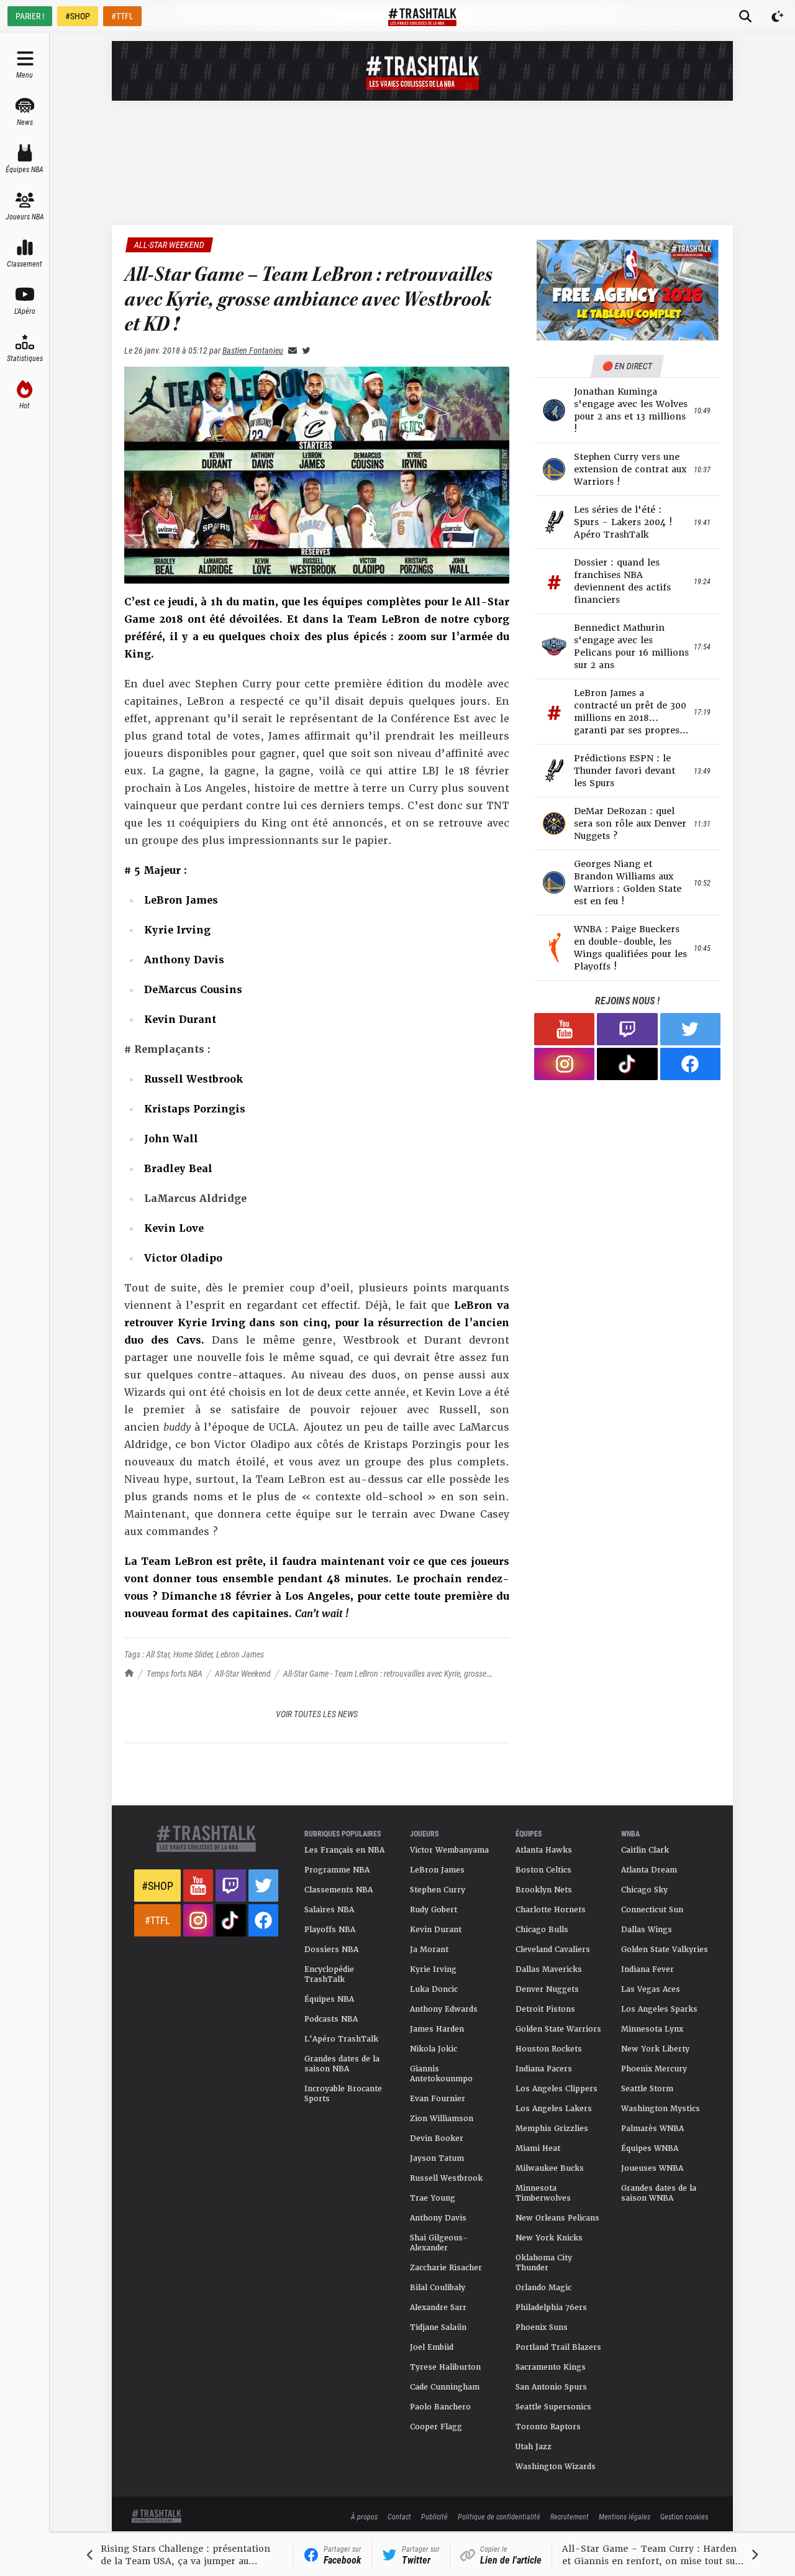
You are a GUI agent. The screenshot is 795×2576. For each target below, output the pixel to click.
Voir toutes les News (317, 1714)
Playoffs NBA (330, 1930)
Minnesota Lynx (652, 2029)
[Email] (290, 350)
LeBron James (437, 1870)
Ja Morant (429, 1950)
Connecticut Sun (652, 1910)
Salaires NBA (329, 1910)
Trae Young (433, 2198)
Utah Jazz (534, 2447)
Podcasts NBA (331, 2019)
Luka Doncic (434, 1989)
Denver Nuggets (547, 1989)
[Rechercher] (745, 16)
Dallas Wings (647, 1930)
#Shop (157, 1886)
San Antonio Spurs (551, 2387)
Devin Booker (437, 2138)
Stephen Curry (438, 1890)
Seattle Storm (647, 2089)
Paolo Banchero (440, 2407)
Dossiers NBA (331, 1950)
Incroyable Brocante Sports (343, 2094)
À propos (364, 2516)
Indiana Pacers (544, 2069)
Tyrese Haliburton (445, 2367)
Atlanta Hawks (544, 1850)
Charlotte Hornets (551, 1910)
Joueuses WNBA (652, 2168)
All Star (158, 1654)
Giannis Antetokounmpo (441, 2074)
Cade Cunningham (445, 2387)
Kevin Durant (436, 1930)
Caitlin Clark (645, 1850)
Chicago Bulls (542, 1930)
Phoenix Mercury (654, 2069)
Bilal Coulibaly (438, 2288)
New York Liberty (655, 2049)
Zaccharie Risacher (446, 2268)
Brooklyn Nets (544, 1890)
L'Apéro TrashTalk (341, 2039)
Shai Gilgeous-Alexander (439, 2243)
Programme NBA (337, 1870)
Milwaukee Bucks (550, 2168)
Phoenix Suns (542, 2327)
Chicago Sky (644, 1890)
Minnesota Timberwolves (543, 2193)
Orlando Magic (543, 2288)
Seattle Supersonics (553, 2407)
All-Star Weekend (243, 1673)
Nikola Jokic (434, 2049)
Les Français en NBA (344, 1850)
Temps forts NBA (175, 1673)
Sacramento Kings (551, 2367)
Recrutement (570, 2516)
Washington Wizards (556, 2467)
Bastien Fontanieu (253, 350)
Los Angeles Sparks (659, 2009)
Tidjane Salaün (438, 2327)
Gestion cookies (684, 2516)
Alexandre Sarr (438, 2308)
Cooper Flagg (436, 2427)
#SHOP (78, 16)
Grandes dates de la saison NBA (342, 2064)
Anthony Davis (438, 2218)
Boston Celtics (543, 1870)
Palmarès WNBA (652, 2129)
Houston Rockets (549, 2049)
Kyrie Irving (433, 1969)
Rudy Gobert (434, 1910)
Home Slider (193, 1654)
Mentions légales (625, 2516)
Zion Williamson (442, 2119)
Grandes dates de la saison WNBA (659, 2193)
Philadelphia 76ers (551, 2308)
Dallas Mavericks (549, 1969)
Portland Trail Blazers (558, 2347)
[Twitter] (304, 350)
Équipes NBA (329, 1999)
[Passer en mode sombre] (778, 16)
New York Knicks (549, 2238)
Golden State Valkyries (665, 1950)
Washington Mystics (661, 2109)
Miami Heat (538, 2148)
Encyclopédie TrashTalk (329, 1974)
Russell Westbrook (446, 2178)
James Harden (437, 2029)
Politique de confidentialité (499, 2516)
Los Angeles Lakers (554, 2109)
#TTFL (122, 16)
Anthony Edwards (444, 2009)
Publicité (434, 2516)
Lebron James (240, 1654)
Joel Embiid (432, 2347)
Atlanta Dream (649, 1870)
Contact (399, 2516)
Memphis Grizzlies (552, 2129)
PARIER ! (30, 16)
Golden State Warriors (558, 2029)
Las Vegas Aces (651, 1989)
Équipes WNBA (650, 2148)
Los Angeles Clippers (556, 2089)
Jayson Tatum (437, 2158)
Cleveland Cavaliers (553, 1950)
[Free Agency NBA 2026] (627, 290)
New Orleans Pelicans (557, 2218)
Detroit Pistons (545, 2009)
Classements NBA (338, 1890)
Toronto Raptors (548, 2427)
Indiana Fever (647, 1969)
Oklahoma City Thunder (544, 2263)
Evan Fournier (438, 2099)
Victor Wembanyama (449, 1850)
